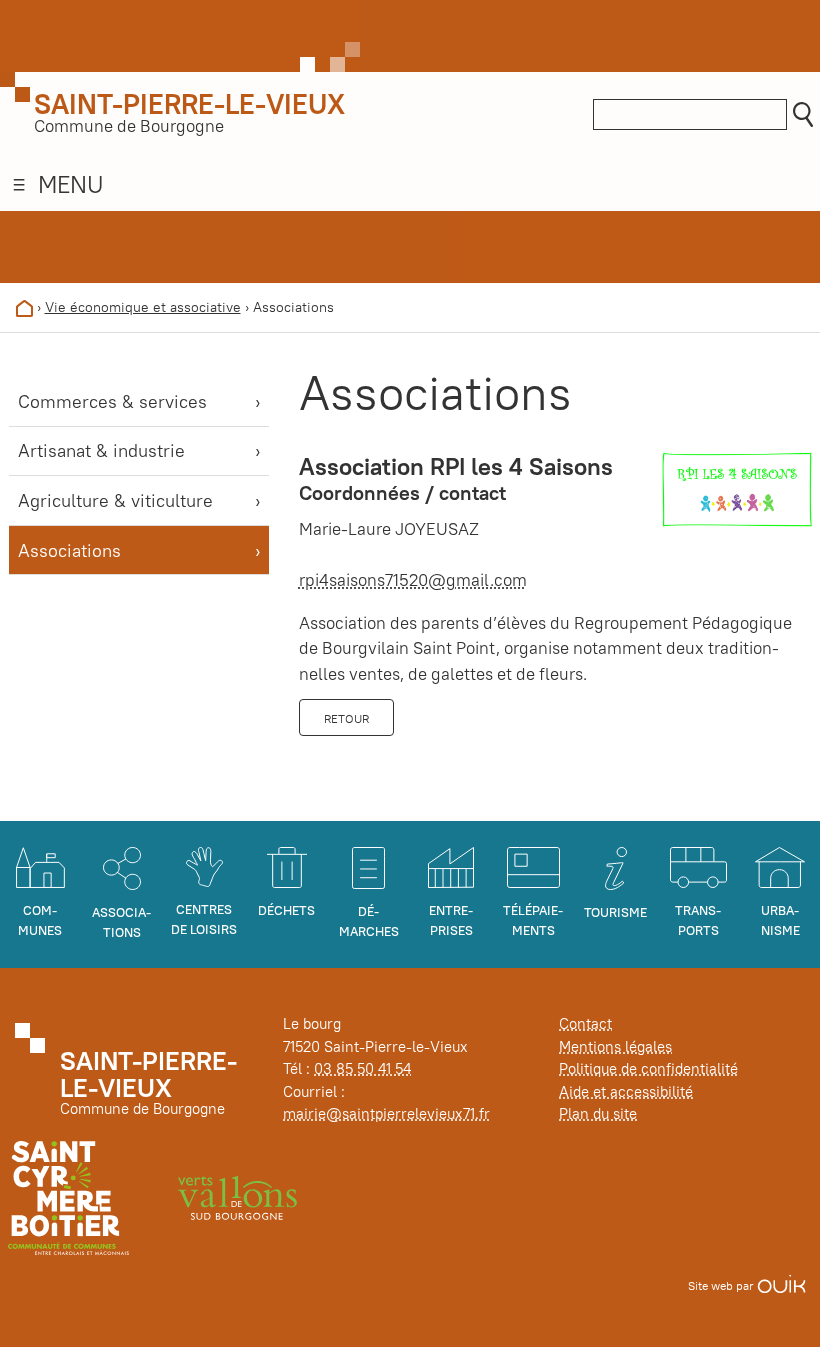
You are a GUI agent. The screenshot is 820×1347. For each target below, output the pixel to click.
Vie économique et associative (143, 307)
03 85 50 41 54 (362, 1068)
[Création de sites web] (781, 1285)
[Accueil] (24, 307)
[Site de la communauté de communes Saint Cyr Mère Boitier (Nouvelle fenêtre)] (68, 1196)
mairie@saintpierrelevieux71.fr (386, 1113)
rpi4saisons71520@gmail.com (413, 580)
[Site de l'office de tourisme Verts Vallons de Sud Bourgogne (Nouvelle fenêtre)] (238, 1196)
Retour (346, 718)
